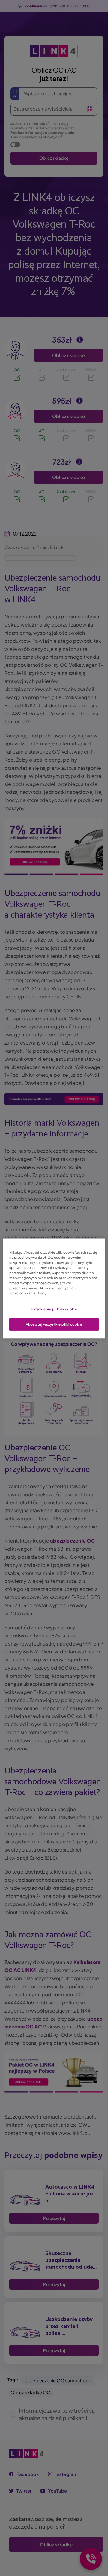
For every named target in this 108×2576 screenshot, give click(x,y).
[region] (54, 1288)
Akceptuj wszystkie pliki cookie (54, 1324)
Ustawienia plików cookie (54, 1309)
